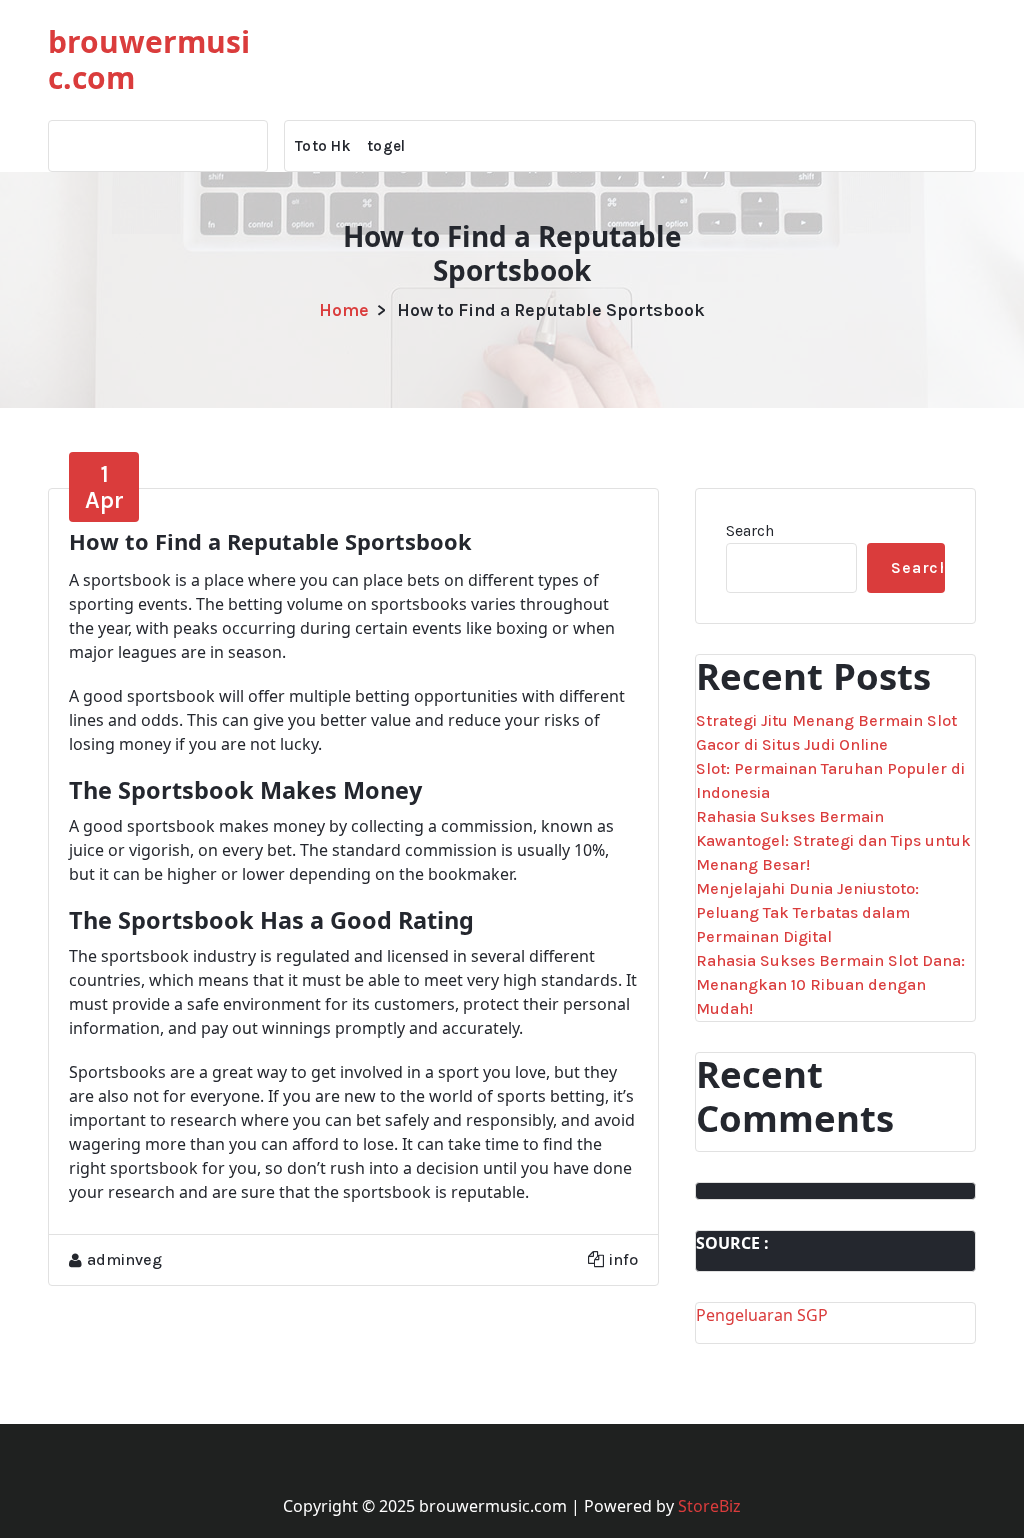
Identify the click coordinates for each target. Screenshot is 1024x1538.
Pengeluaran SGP (762, 1315)
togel (386, 146)
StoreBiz (709, 1506)
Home (344, 310)
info (623, 1259)
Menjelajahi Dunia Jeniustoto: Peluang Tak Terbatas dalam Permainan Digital (807, 912)
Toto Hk (323, 146)
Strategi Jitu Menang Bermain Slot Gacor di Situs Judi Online (826, 732)
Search (750, 530)
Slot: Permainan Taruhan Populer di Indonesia (830, 780)
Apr (104, 487)
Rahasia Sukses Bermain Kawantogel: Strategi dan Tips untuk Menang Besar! (833, 840)
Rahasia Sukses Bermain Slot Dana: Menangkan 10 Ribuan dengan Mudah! (830, 984)
